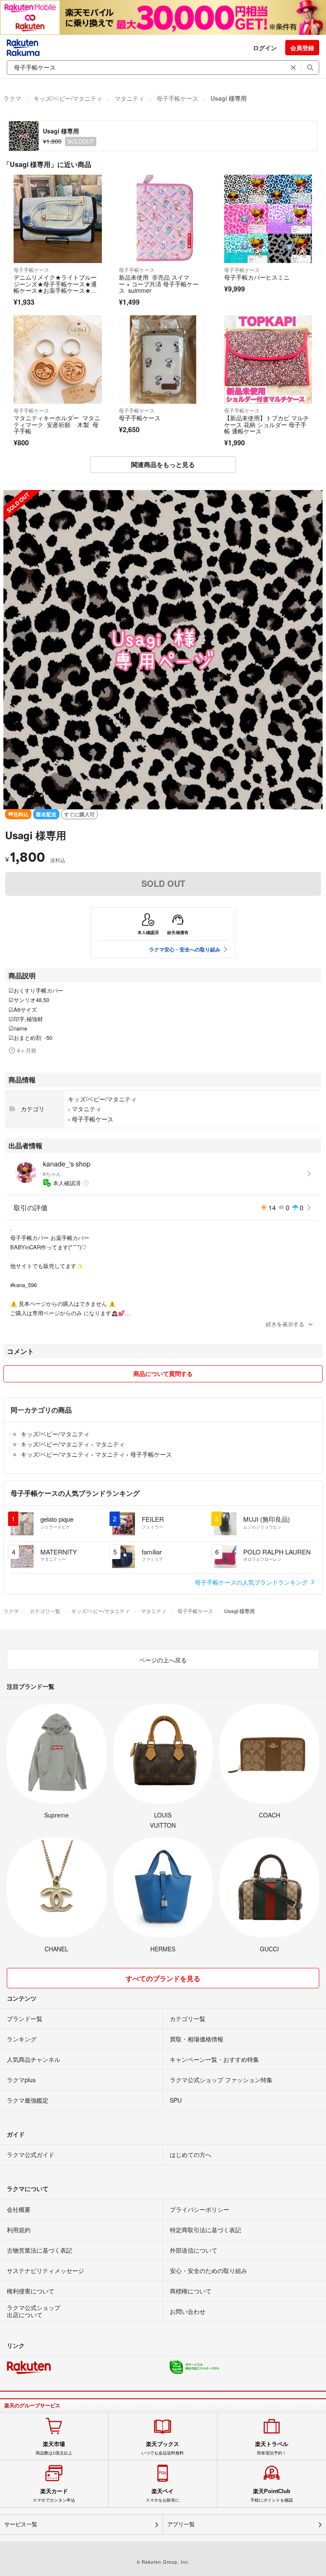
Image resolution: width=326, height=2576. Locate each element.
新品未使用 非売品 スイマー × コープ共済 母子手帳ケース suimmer (159, 284)
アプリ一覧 (181, 2524)
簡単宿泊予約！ (272, 2448)
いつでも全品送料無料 (163, 2448)
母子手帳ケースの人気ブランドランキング (252, 1582)
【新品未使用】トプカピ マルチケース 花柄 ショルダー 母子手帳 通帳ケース (267, 424)
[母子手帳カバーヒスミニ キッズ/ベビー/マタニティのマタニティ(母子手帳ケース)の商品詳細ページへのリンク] (268, 219)
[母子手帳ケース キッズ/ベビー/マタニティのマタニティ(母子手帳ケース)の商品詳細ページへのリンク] (163, 360)
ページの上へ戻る (163, 1660)
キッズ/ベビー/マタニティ (68, 98)
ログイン (265, 48)
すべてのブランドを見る (163, 1978)
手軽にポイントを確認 (272, 2495)
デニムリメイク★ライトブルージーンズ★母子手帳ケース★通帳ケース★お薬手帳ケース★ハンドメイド (55, 287)
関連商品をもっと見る (163, 464)
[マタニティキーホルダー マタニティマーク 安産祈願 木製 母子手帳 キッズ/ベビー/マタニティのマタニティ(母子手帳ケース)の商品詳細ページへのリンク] (58, 360)
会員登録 (302, 48)
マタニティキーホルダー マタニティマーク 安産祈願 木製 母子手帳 (57, 424)
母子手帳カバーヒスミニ (257, 277)
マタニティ (129, 98)
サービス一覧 (21, 2524)
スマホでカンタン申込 (54, 2495)
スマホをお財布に (163, 2495)
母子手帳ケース (177, 98)
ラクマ (12, 98)
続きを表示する (285, 1324)
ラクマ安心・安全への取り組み (185, 949)
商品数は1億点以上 (54, 2448)
